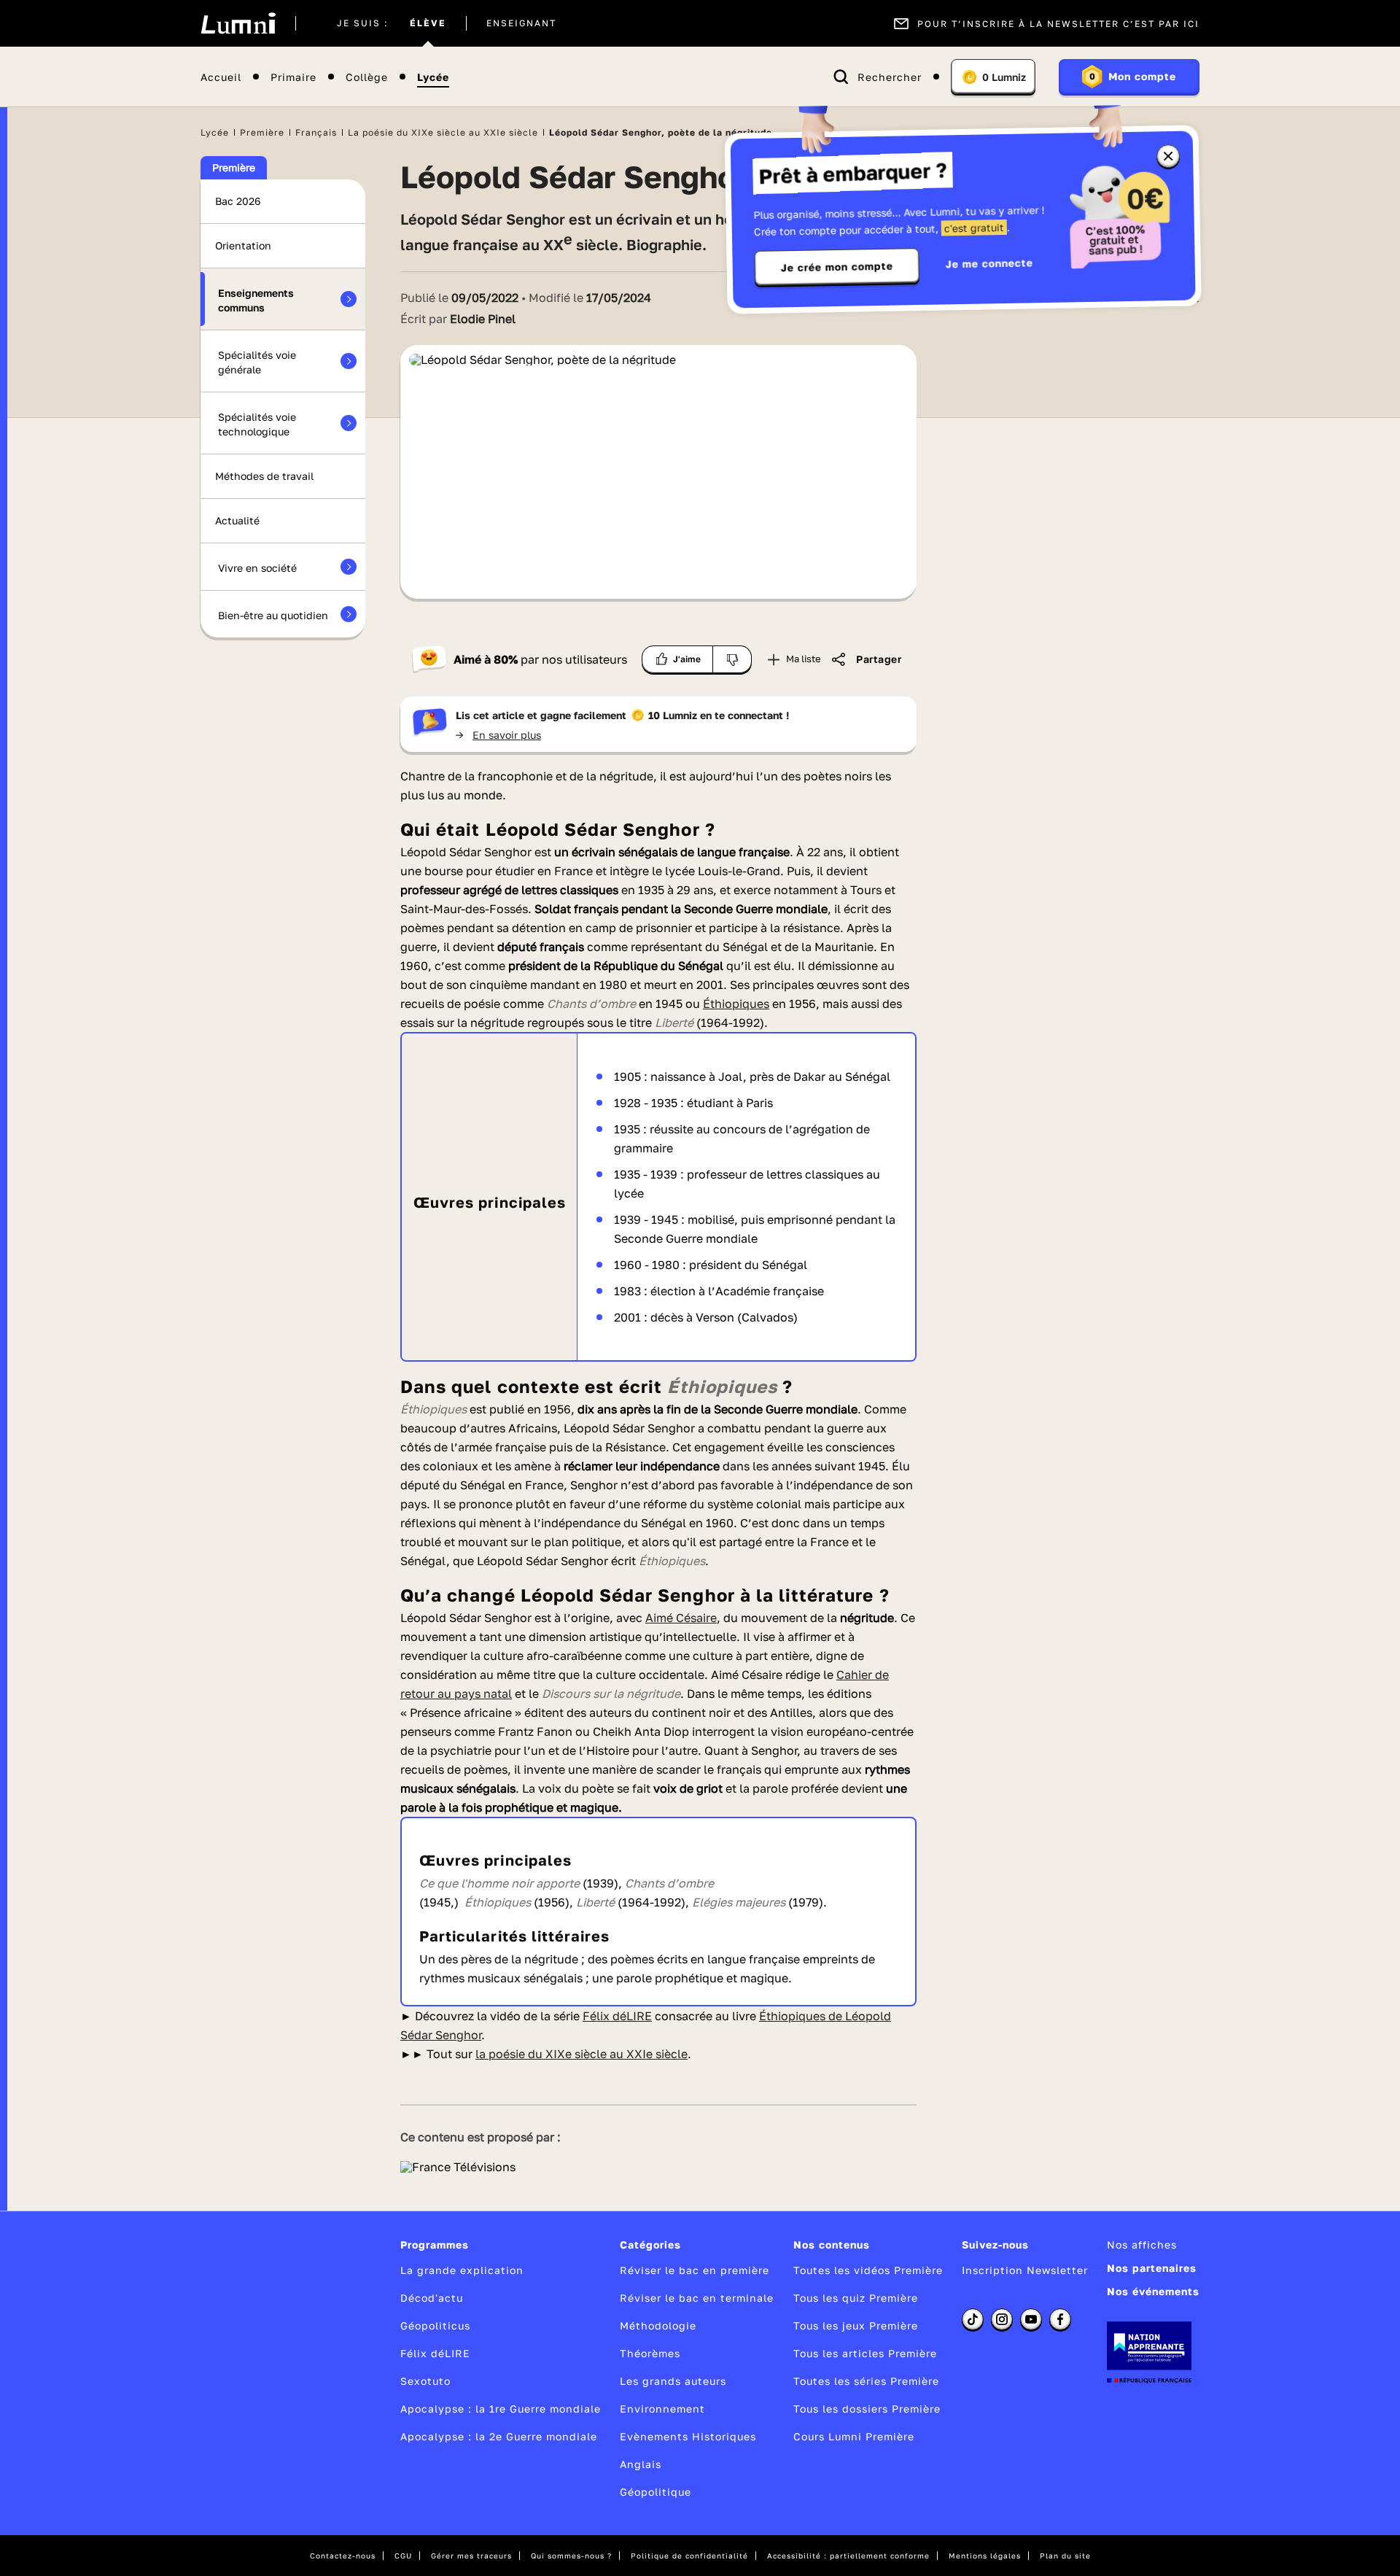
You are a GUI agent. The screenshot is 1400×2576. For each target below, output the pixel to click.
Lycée (433, 77)
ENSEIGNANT (521, 23)
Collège (367, 77)
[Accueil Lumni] (238, 23)
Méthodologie (658, 2325)
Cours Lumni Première (854, 2436)
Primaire (293, 77)
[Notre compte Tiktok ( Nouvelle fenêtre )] (973, 2319)
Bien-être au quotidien (273, 615)
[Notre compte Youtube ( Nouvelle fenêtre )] (1031, 2319)
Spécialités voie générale (257, 362)
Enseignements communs (256, 300)
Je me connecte (989, 263)
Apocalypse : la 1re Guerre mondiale (501, 2409)
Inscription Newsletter (1025, 2270)
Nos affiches (1142, 2245)
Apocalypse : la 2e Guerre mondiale (499, 2436)
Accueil (221, 77)
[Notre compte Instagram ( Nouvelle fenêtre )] (1002, 2319)
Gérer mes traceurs (471, 2556)
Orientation (243, 245)
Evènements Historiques (688, 2436)
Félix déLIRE (435, 2353)
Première (262, 132)
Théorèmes (650, 2353)
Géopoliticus (435, 2325)
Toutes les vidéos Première (868, 2270)
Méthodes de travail (264, 476)
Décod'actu (432, 2298)
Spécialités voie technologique (257, 424)
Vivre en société (257, 568)
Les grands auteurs (673, 2381)
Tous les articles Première (865, 2353)
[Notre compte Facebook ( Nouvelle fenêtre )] (1060, 2319)
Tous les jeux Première (856, 2325)
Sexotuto (425, 2381)
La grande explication (462, 2270)
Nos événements (1153, 2291)
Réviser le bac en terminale (697, 2298)
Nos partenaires (1152, 2268)
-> (498, 735)
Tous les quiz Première (856, 2298)
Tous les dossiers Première (867, 2409)
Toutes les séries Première (866, 2381)
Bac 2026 (238, 201)
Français (316, 132)
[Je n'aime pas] (732, 659)
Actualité (237, 520)
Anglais (641, 2464)
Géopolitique (656, 2492)
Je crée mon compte (837, 267)
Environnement (662, 2409)
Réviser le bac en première (695, 2270)
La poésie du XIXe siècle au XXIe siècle (443, 132)
